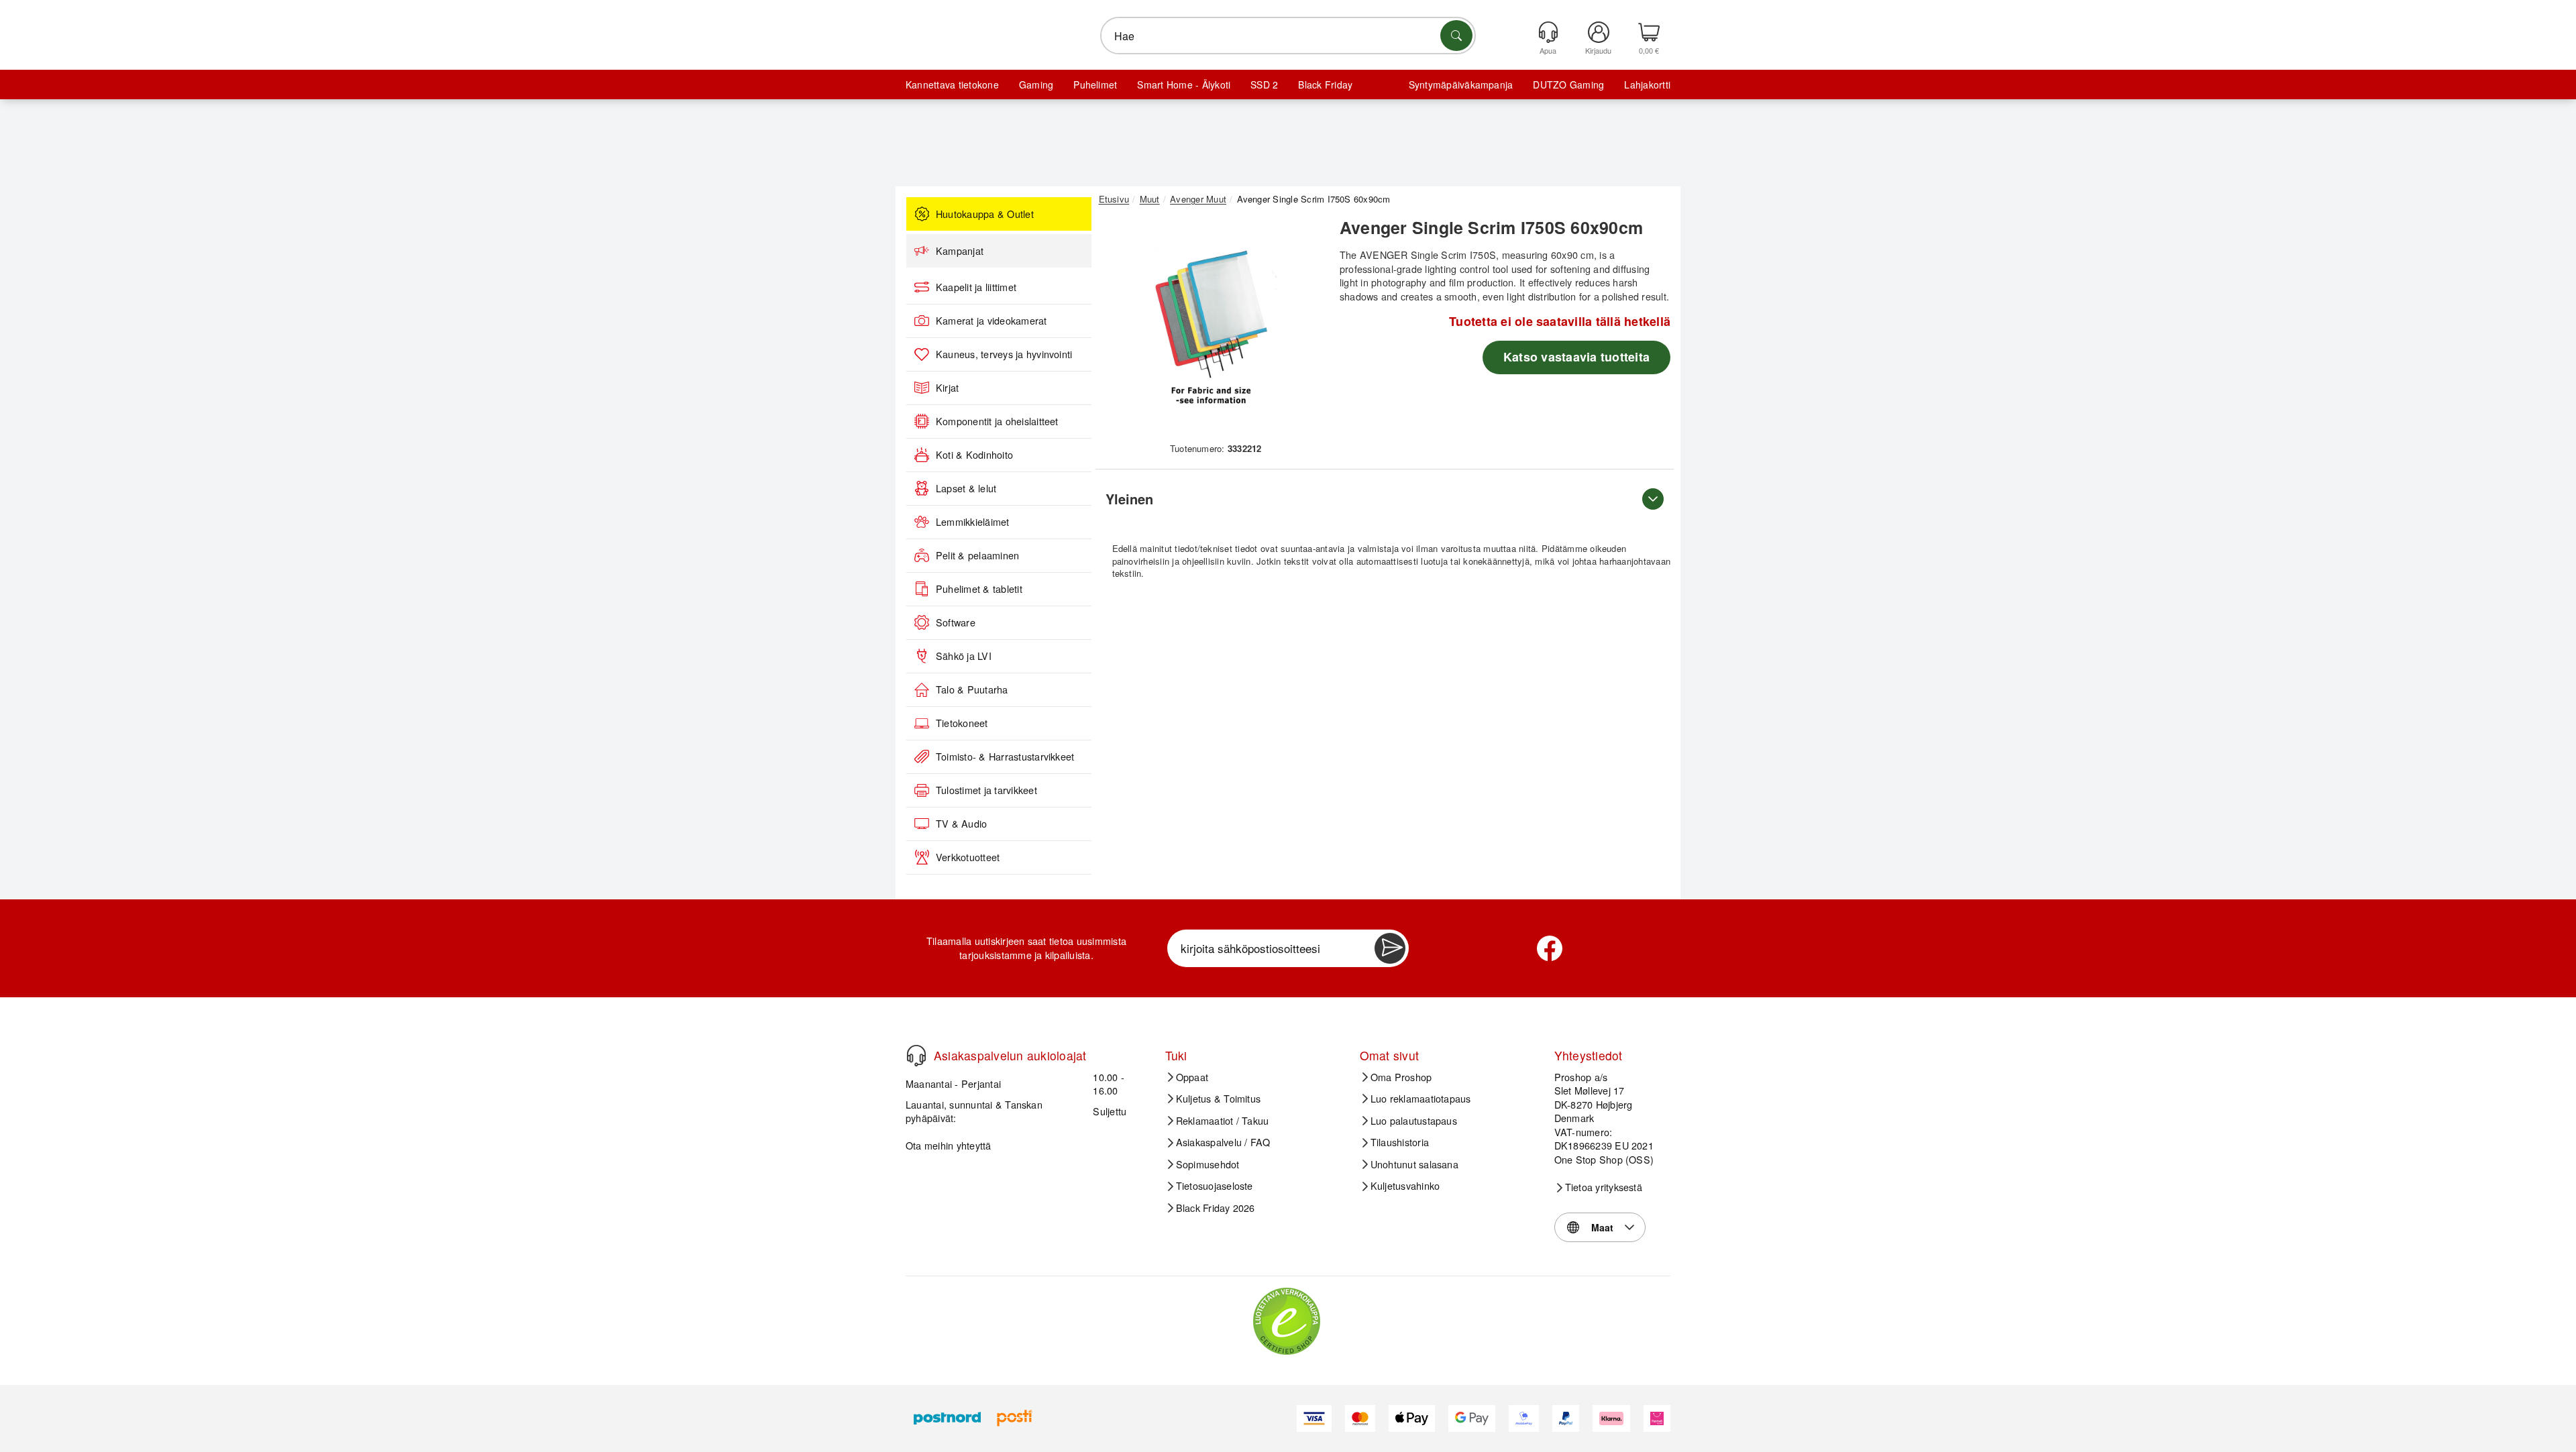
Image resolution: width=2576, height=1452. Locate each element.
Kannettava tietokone (952, 85)
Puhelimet (1095, 85)
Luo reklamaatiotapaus (1421, 1099)
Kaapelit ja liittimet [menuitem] (976, 287)
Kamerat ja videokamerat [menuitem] (991, 321)
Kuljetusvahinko (1405, 1186)
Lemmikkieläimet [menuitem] (973, 522)
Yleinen (1129, 499)
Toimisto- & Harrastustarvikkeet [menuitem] (1005, 757)
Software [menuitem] (956, 622)
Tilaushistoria (1400, 1142)
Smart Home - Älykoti (1184, 85)
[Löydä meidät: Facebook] (1550, 948)
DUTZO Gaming (1568, 85)
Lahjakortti (1647, 85)
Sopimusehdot (1208, 1164)
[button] (1211, 327)
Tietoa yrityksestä (1604, 1187)
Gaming (1036, 85)
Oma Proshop (1401, 1077)
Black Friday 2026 (1216, 1208)
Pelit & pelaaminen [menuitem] (977, 555)
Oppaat (1192, 1077)
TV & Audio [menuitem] (961, 824)
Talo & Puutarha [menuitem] (972, 689)
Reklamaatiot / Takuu (1223, 1121)
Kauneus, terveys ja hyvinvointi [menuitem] (1004, 354)
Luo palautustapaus (1414, 1121)
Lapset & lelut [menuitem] (966, 488)
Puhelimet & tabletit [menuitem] (979, 589)
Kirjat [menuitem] (947, 388)
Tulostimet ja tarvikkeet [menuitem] (986, 790)
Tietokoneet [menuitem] (962, 723)
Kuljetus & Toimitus (1219, 1099)
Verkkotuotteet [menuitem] (968, 857)
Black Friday (1325, 85)
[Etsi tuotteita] (1456, 36)
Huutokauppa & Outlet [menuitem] (985, 214)
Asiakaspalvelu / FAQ (1223, 1142)
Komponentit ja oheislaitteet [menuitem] (997, 421)
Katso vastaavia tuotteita (1576, 357)
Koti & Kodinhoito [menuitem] (974, 455)
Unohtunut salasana (1414, 1164)
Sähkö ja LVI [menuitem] (964, 656)
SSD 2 (1264, 85)
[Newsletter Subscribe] (1390, 948)
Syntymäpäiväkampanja (1461, 85)
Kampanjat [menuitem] (960, 251)
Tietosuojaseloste (1215, 1186)
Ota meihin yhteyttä (949, 1145)
